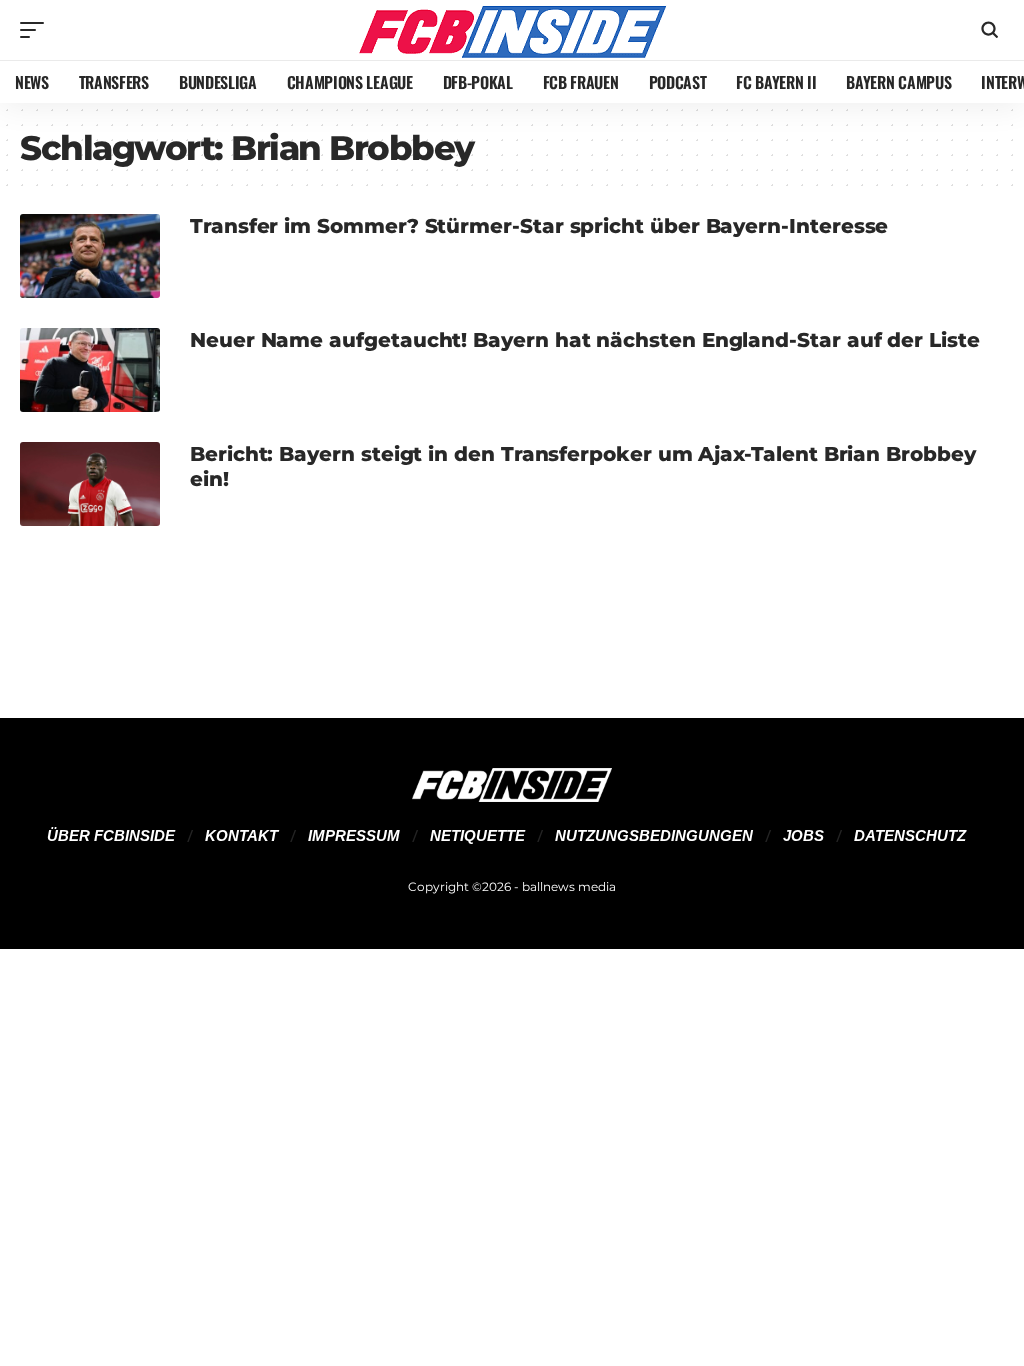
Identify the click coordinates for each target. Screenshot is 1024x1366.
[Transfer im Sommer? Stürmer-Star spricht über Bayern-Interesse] (90, 256)
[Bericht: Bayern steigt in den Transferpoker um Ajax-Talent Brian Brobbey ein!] (90, 484)
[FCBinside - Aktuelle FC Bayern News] (512, 30)
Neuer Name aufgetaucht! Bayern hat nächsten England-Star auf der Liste (585, 340)
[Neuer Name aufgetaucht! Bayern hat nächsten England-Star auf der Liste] (90, 370)
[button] (37, 30)
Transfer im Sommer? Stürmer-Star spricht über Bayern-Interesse (539, 226)
